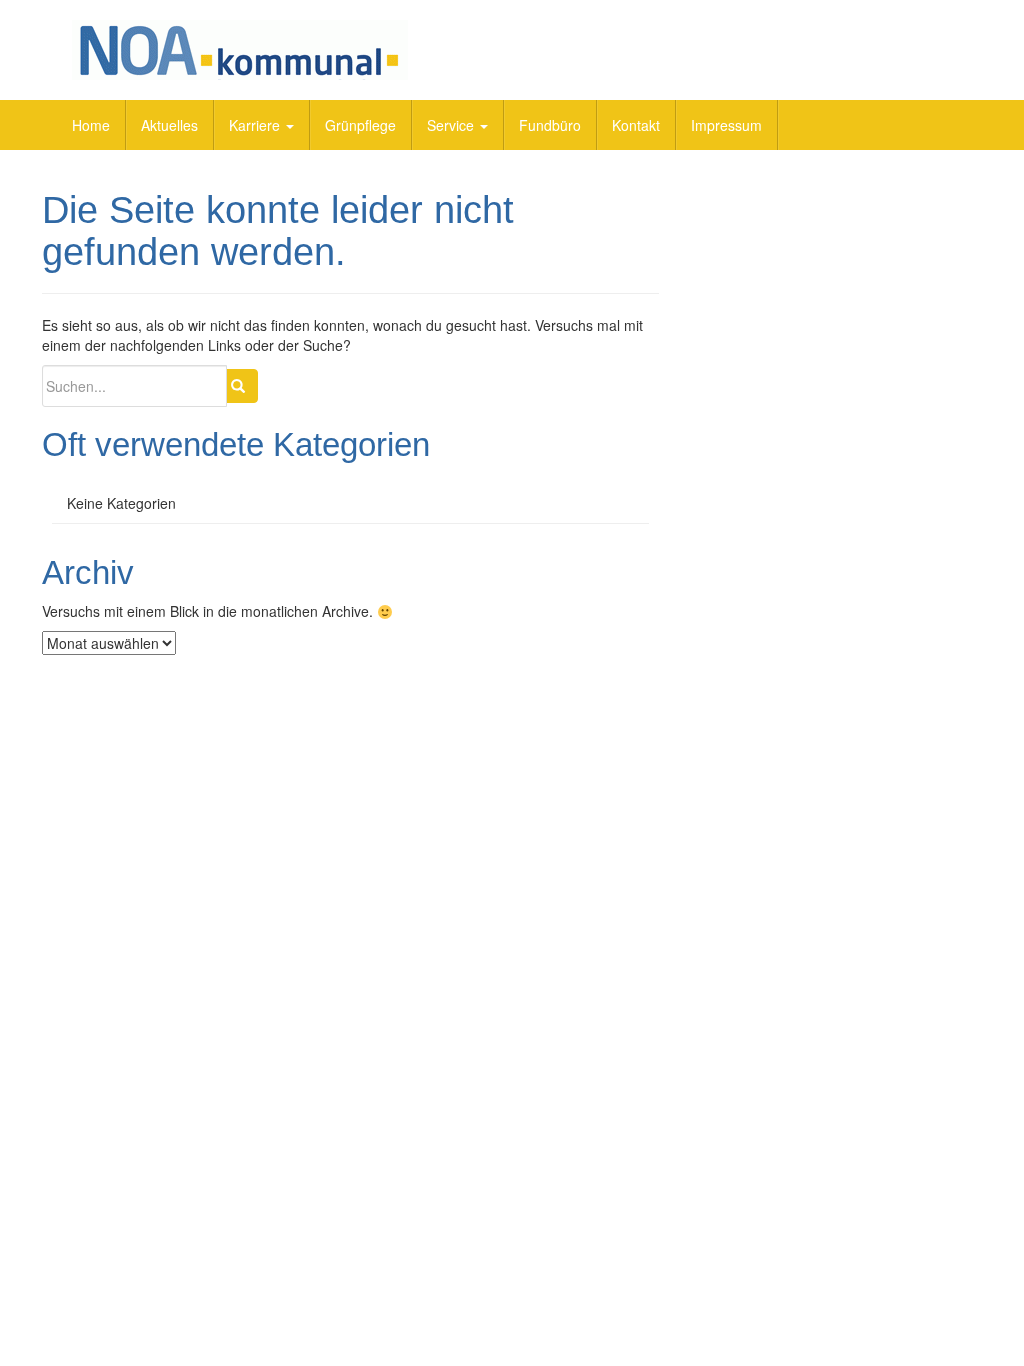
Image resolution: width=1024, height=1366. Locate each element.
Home (91, 125)
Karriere (256, 125)
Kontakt (636, 125)
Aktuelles (169, 125)
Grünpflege (360, 125)
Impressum (726, 125)
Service (452, 125)
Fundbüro (550, 125)
